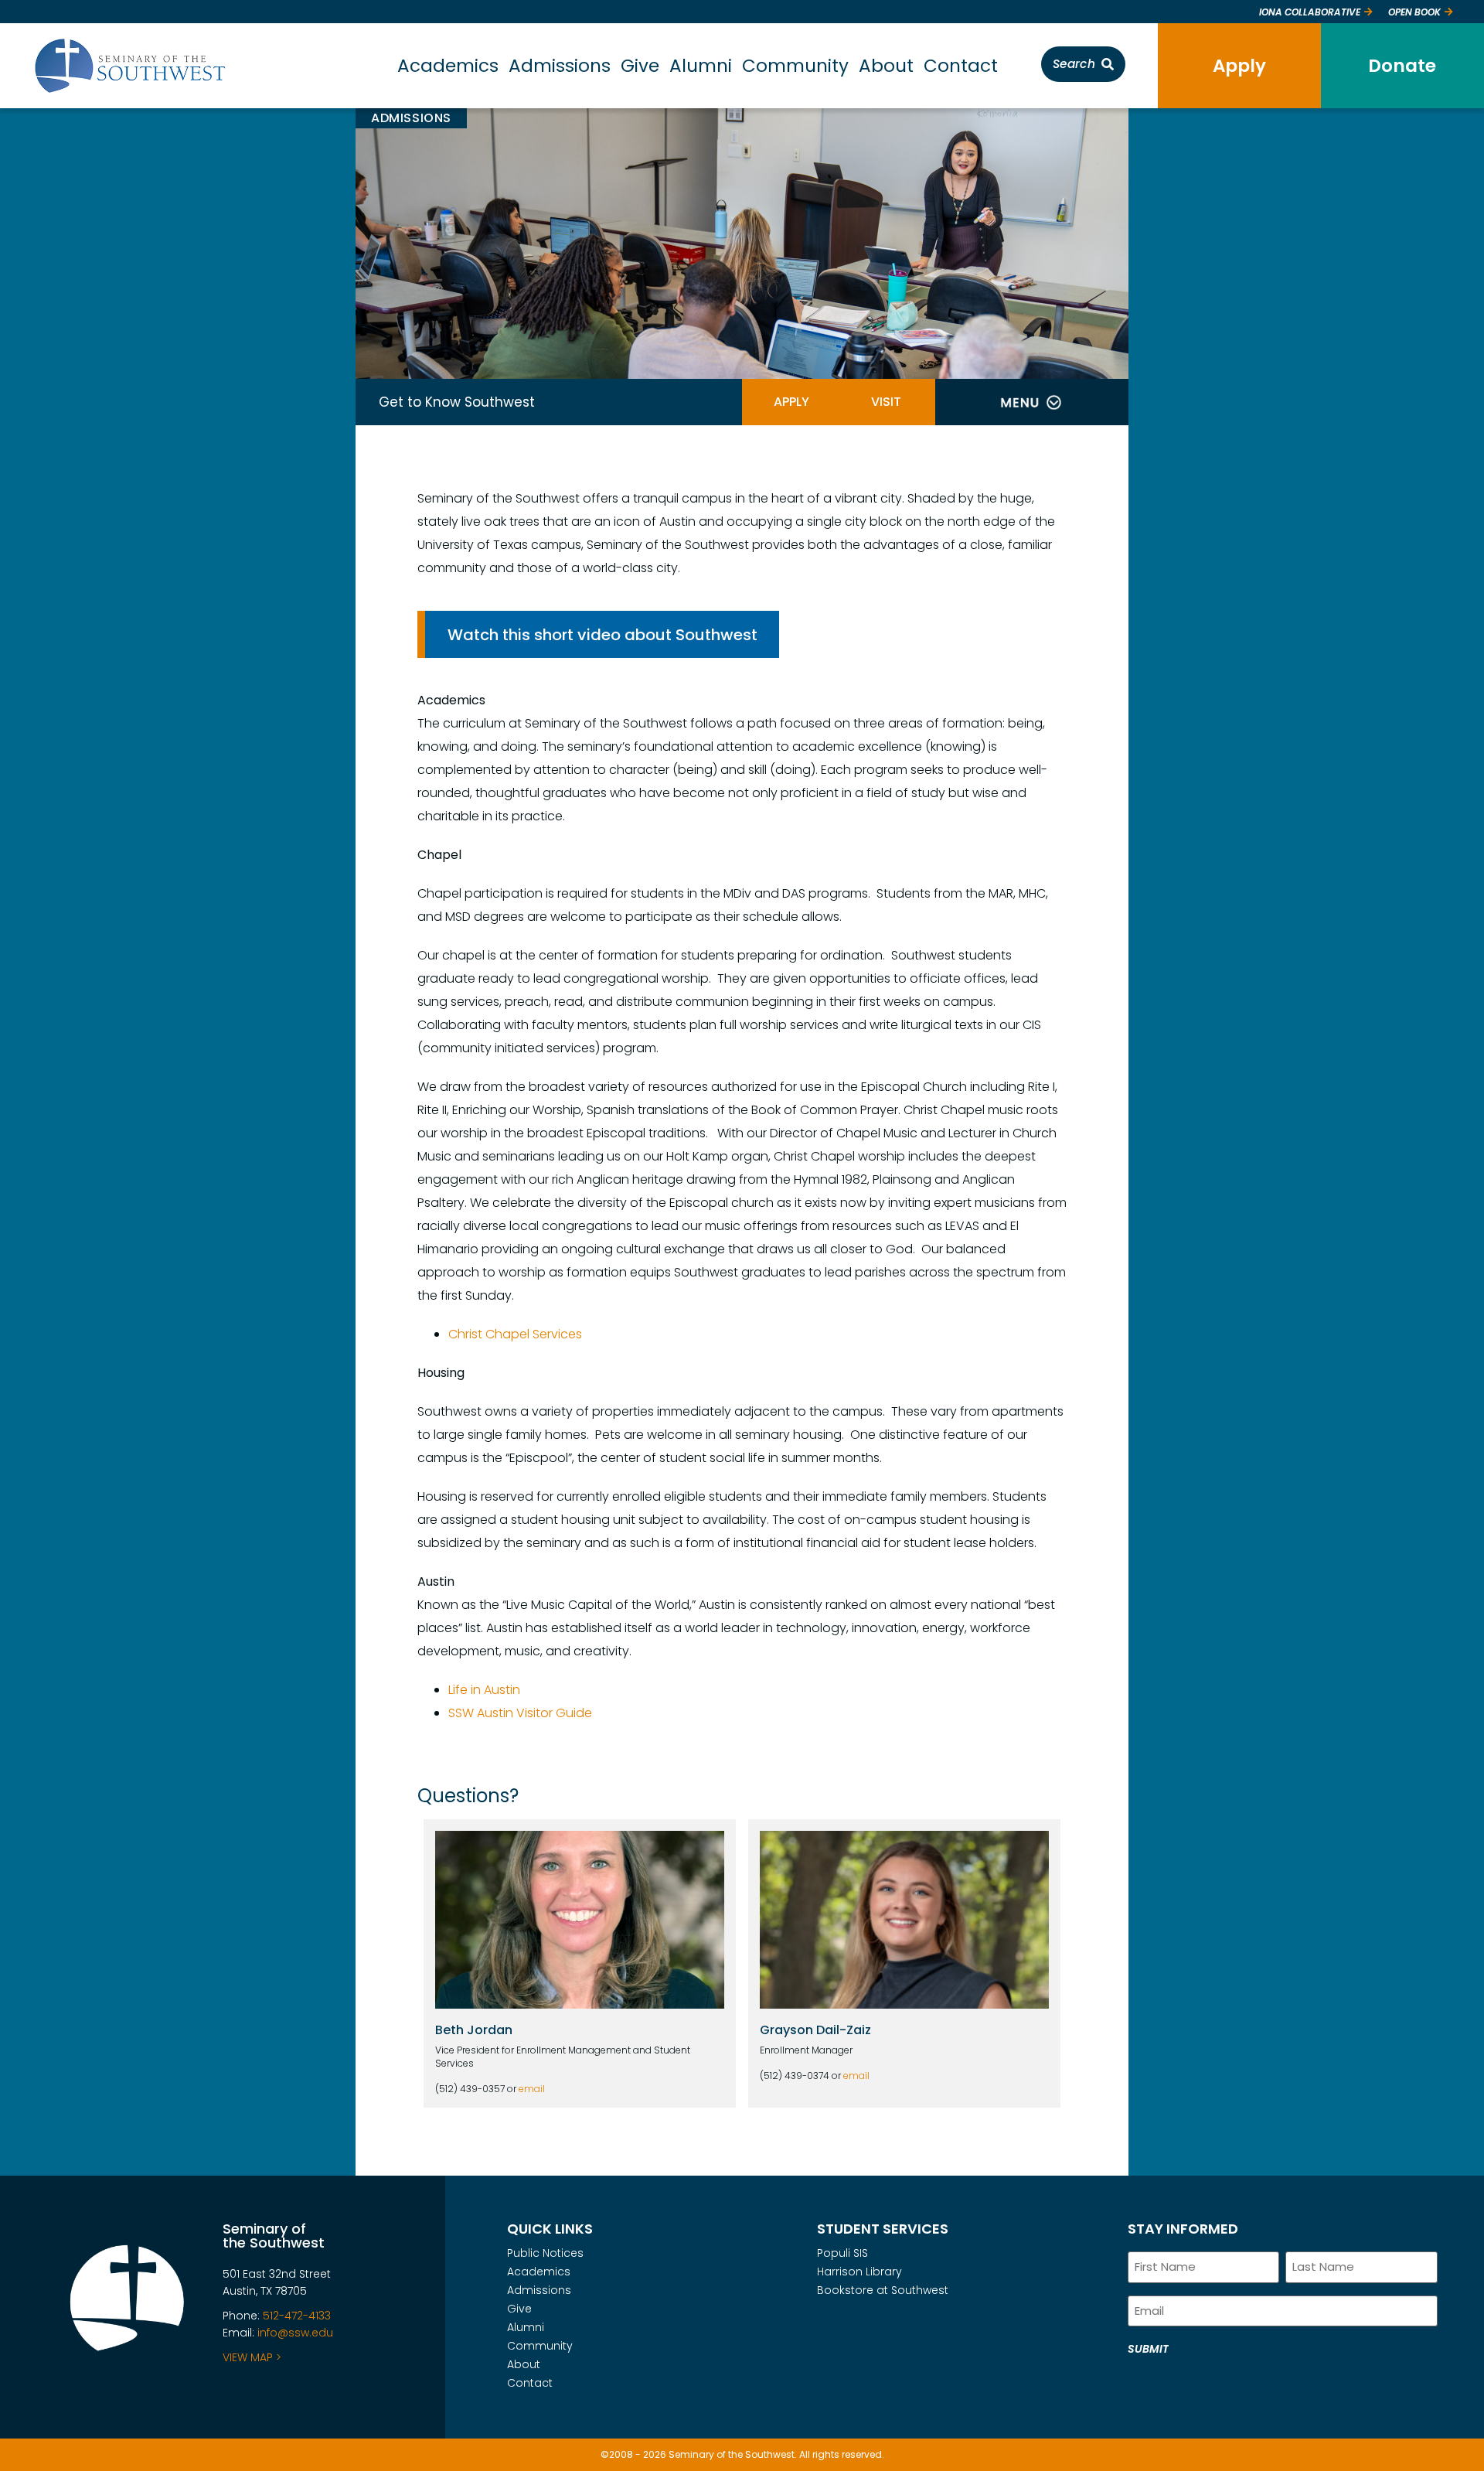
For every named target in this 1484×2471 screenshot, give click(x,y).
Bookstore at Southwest (883, 2290)
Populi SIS (842, 2253)
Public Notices (545, 2253)
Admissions (560, 66)
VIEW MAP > (252, 2357)
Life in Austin (484, 1690)
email (532, 2089)
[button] (1031, 402)
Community (795, 66)
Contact (961, 66)
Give (640, 66)
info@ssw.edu (295, 2333)
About (886, 66)
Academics (448, 66)
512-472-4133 (297, 2316)
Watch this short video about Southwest (602, 635)
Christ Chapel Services (515, 1334)
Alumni (701, 66)
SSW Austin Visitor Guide (520, 1713)
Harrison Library (859, 2272)
